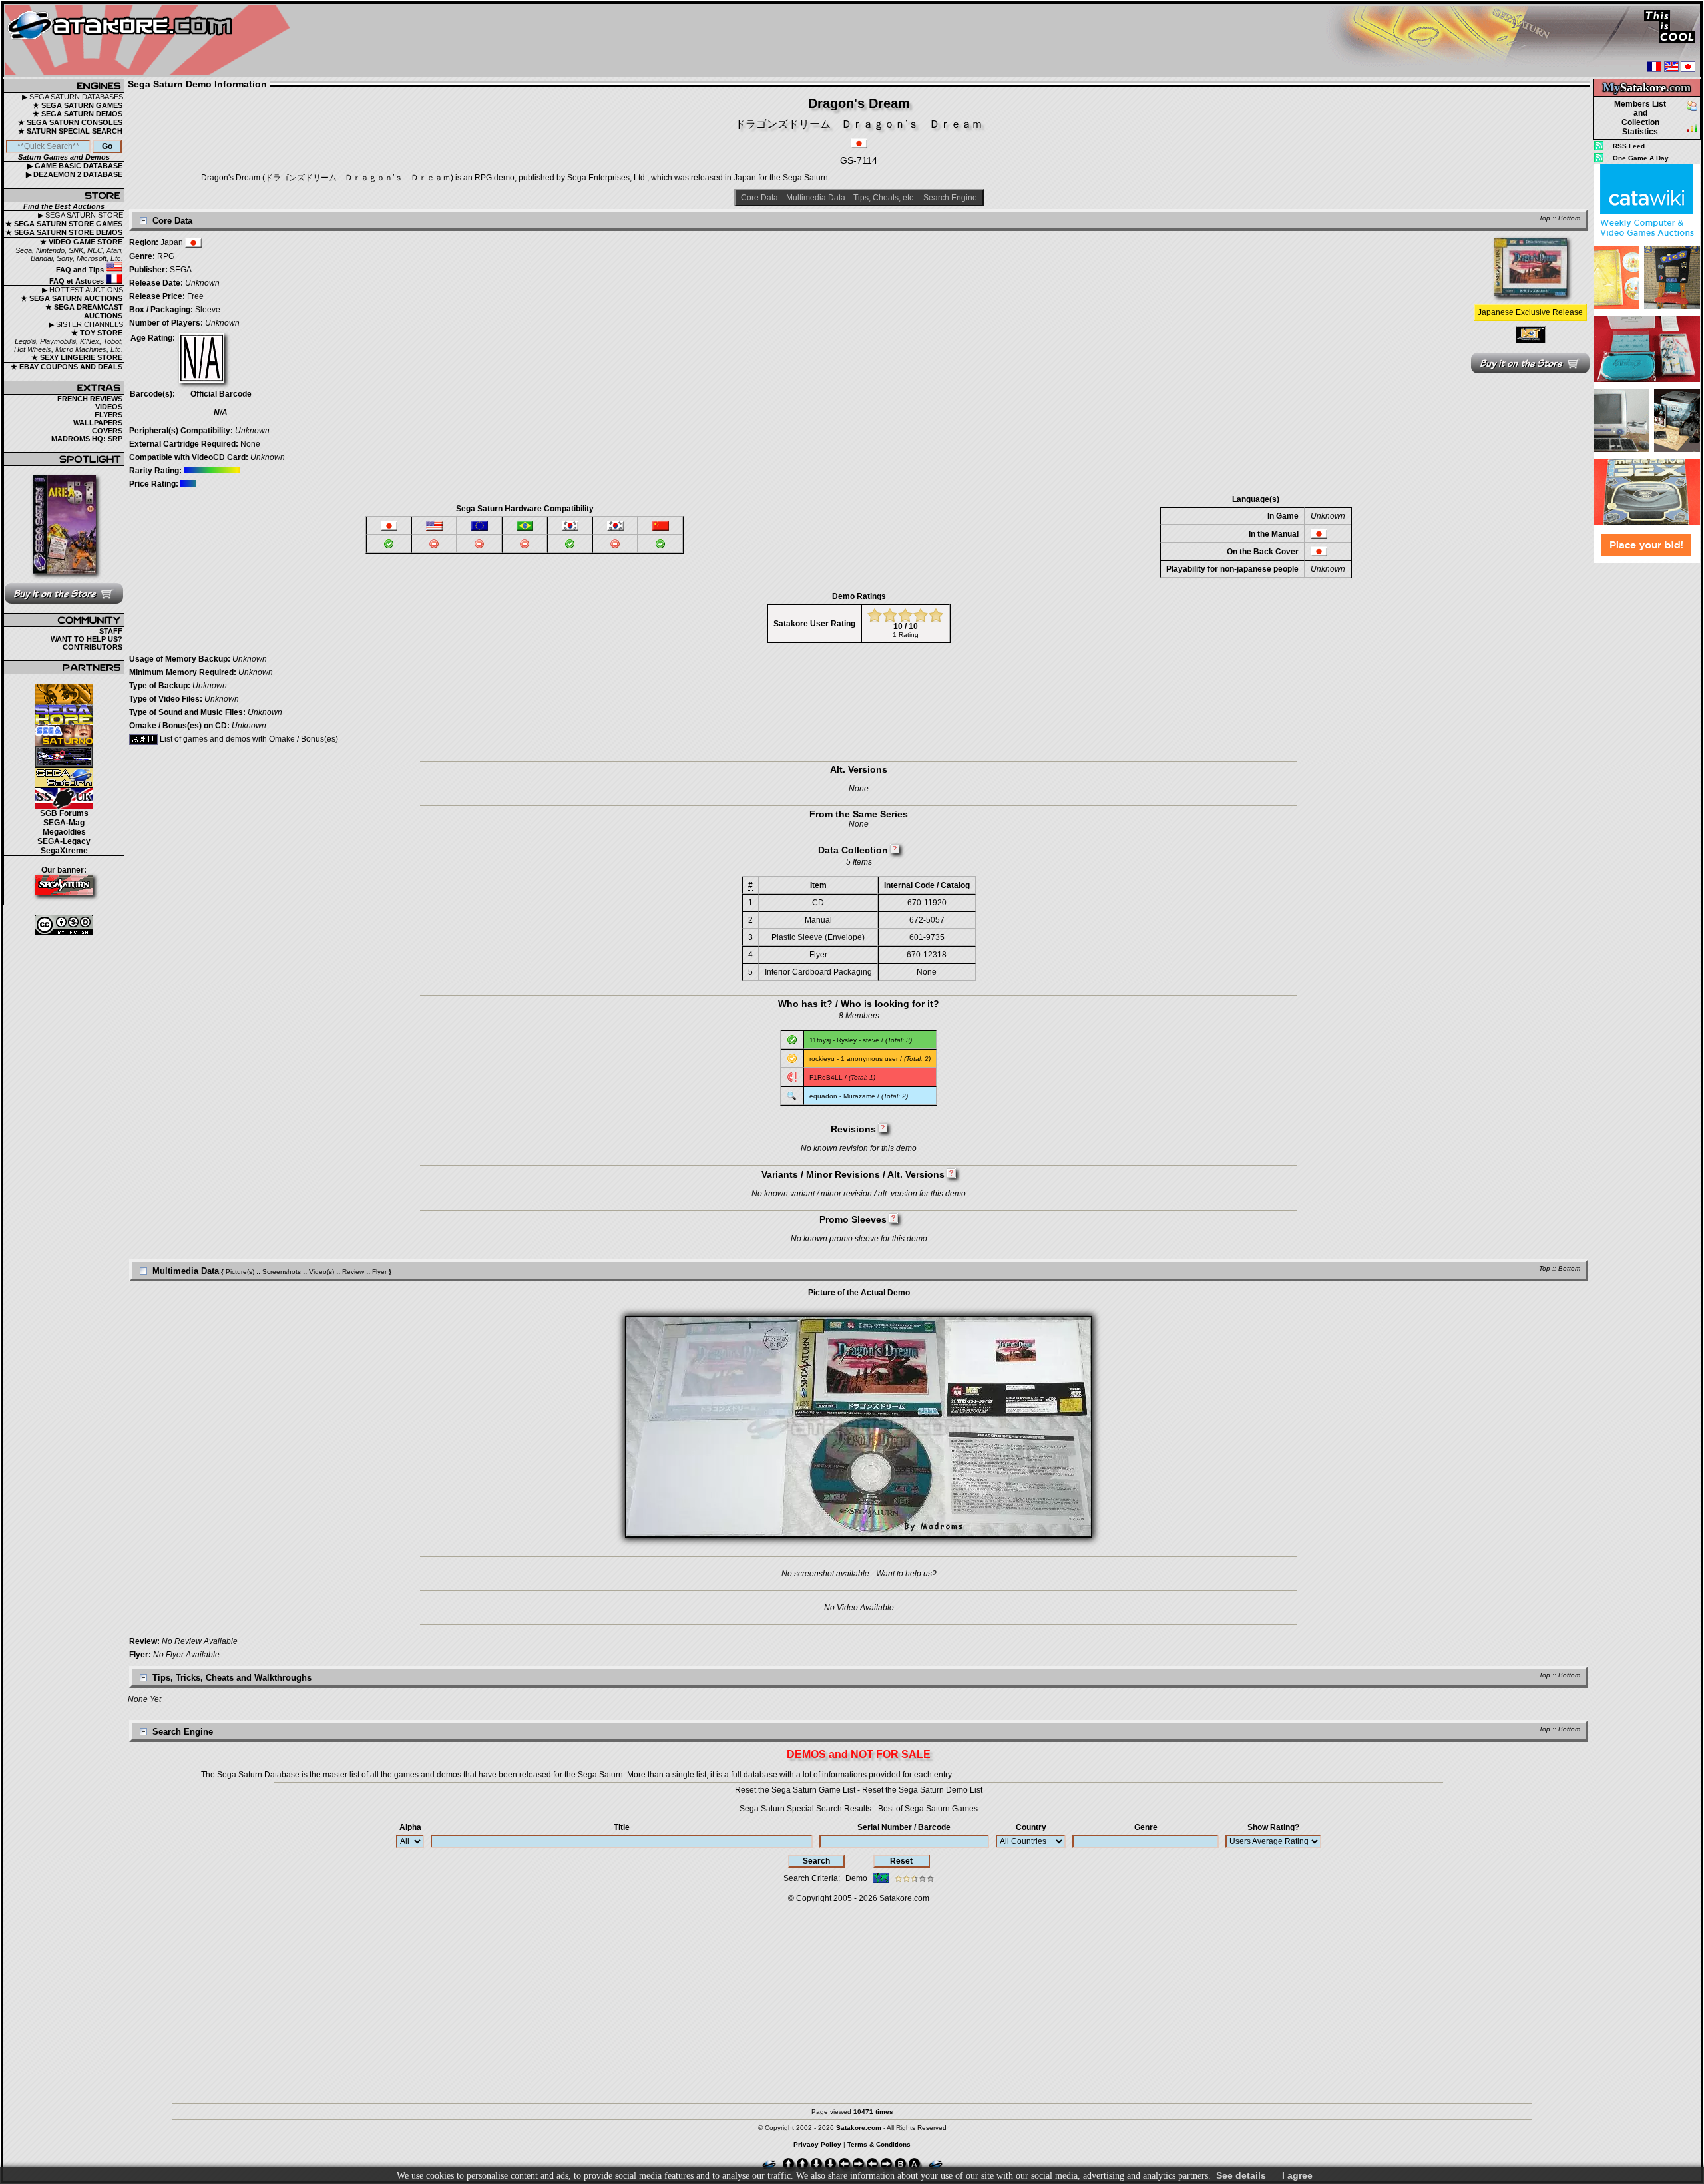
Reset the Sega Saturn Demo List (922, 1790)
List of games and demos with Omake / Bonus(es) (248, 739)
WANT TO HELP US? (87, 639)
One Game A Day (1641, 158)
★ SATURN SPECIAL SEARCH (70, 131)
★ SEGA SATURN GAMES (78, 105)
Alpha (410, 1827)
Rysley (847, 1040)
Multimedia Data (816, 198)
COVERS (107, 431)
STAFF (111, 631)
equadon (823, 1096)
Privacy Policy (817, 2144)
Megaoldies (64, 832)
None (250, 444)
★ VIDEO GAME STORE (81, 242)
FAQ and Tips (81, 270)
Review (353, 1272)
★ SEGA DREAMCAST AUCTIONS (84, 311)
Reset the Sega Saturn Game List (795, 1790)
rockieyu (822, 1059)
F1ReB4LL (826, 1077)
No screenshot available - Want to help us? (859, 1574)
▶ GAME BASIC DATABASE (75, 166)
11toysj (820, 1040)
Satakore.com (904, 1898)
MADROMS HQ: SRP (87, 439)
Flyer (379, 1272)
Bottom (1569, 218)
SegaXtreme (64, 851)
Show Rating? (1273, 1827)
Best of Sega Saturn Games (928, 1809)
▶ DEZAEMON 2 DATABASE (74, 174)
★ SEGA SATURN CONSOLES (70, 122)
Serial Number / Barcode (904, 1827)
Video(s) (321, 1272)
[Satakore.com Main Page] (151, 40)
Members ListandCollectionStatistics (1640, 118)
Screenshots (282, 1272)
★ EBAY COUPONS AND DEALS (67, 367)
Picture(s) (240, 1272)
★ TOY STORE (97, 333)
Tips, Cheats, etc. (884, 198)
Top (1545, 218)
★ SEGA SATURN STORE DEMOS (64, 232)
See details (1241, 2175)
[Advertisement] (1647, 765)
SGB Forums (64, 813)
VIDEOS (109, 407)
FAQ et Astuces (78, 281)
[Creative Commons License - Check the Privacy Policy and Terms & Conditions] (64, 925)
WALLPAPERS (98, 423)
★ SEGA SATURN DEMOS (78, 114)
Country (1031, 1827)
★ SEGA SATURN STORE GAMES (64, 224)
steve (871, 1040)
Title (622, 1827)
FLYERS (108, 415)
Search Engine (950, 198)
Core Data (759, 198)
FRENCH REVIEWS (90, 399)
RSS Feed (1629, 146)
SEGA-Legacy (64, 841)
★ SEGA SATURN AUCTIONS (72, 298)
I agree (1297, 2175)
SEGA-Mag (64, 823)
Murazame (859, 1096)
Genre (1146, 1827)
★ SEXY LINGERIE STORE (77, 357)
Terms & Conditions (879, 2144)
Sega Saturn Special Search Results (805, 1809)
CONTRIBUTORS (93, 647)
